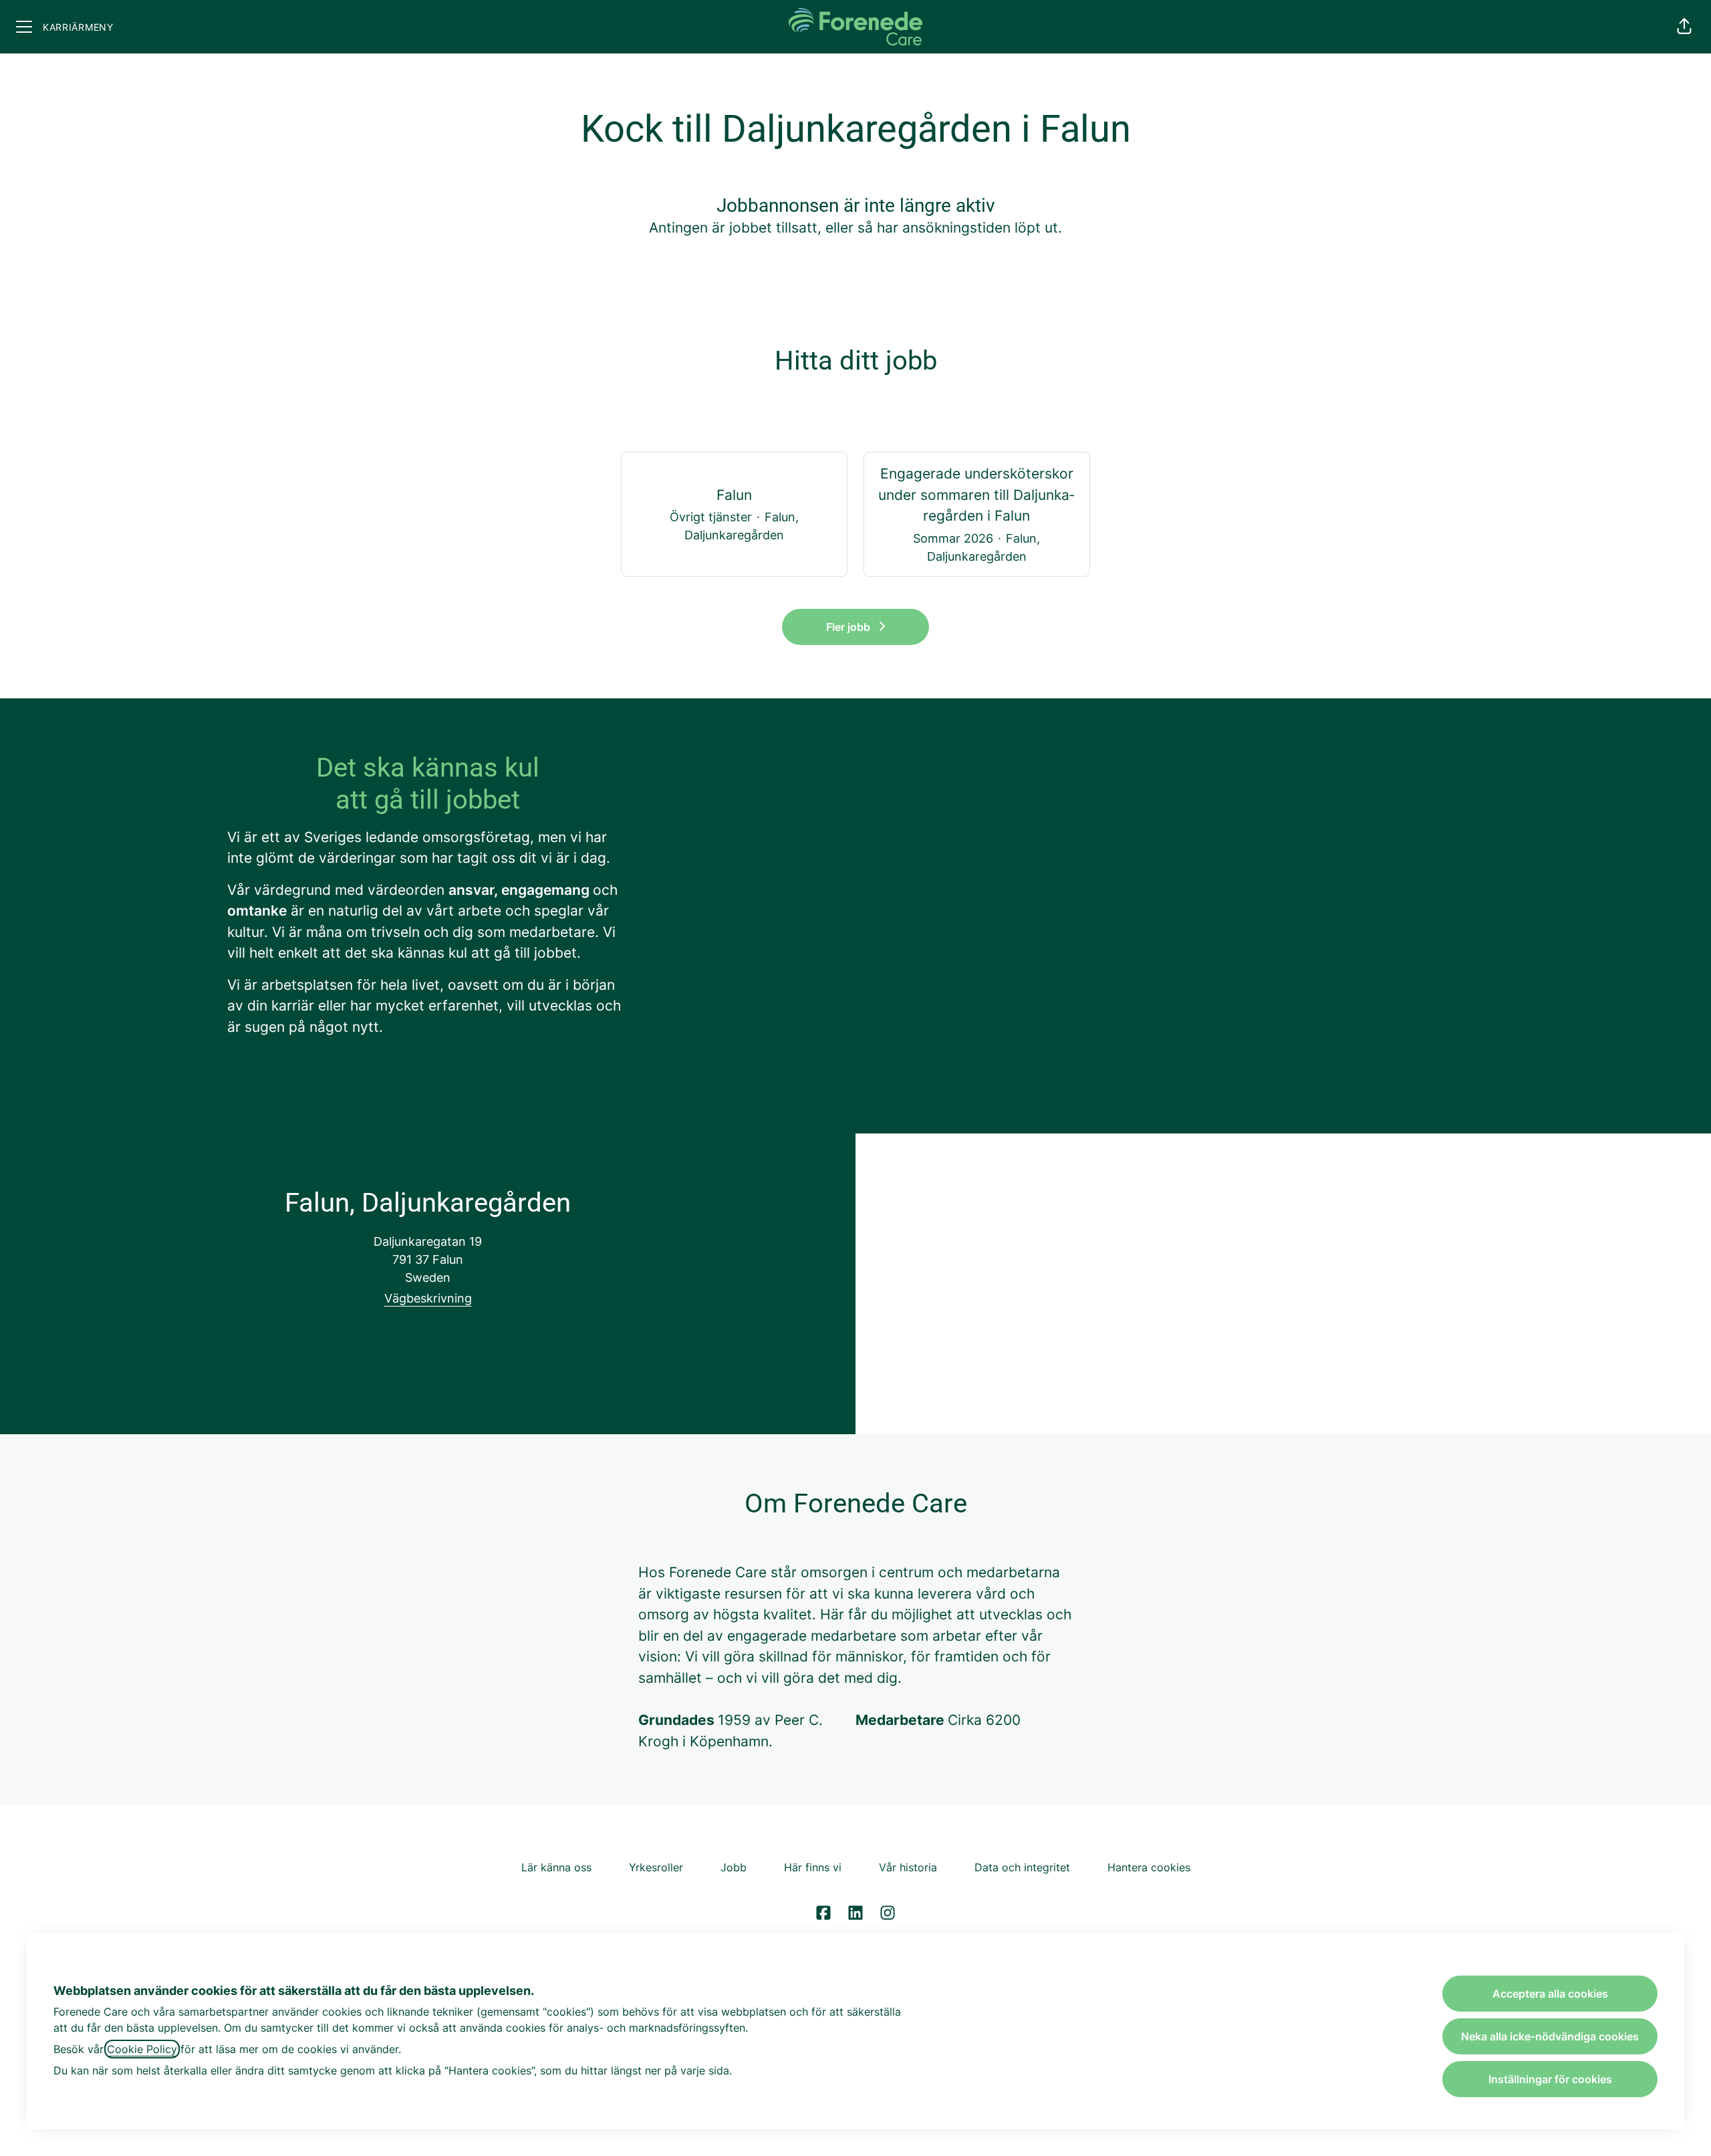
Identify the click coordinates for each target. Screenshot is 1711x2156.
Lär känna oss (556, 1867)
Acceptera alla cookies (1550, 1994)
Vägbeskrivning (428, 1298)
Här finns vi (813, 1867)
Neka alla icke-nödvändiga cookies (1550, 2036)
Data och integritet (1022, 1867)
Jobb (734, 1867)
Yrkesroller (656, 1867)
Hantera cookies (1149, 1867)
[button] (1684, 27)
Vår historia (908, 1867)
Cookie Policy (142, 2049)
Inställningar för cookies (1550, 2079)
